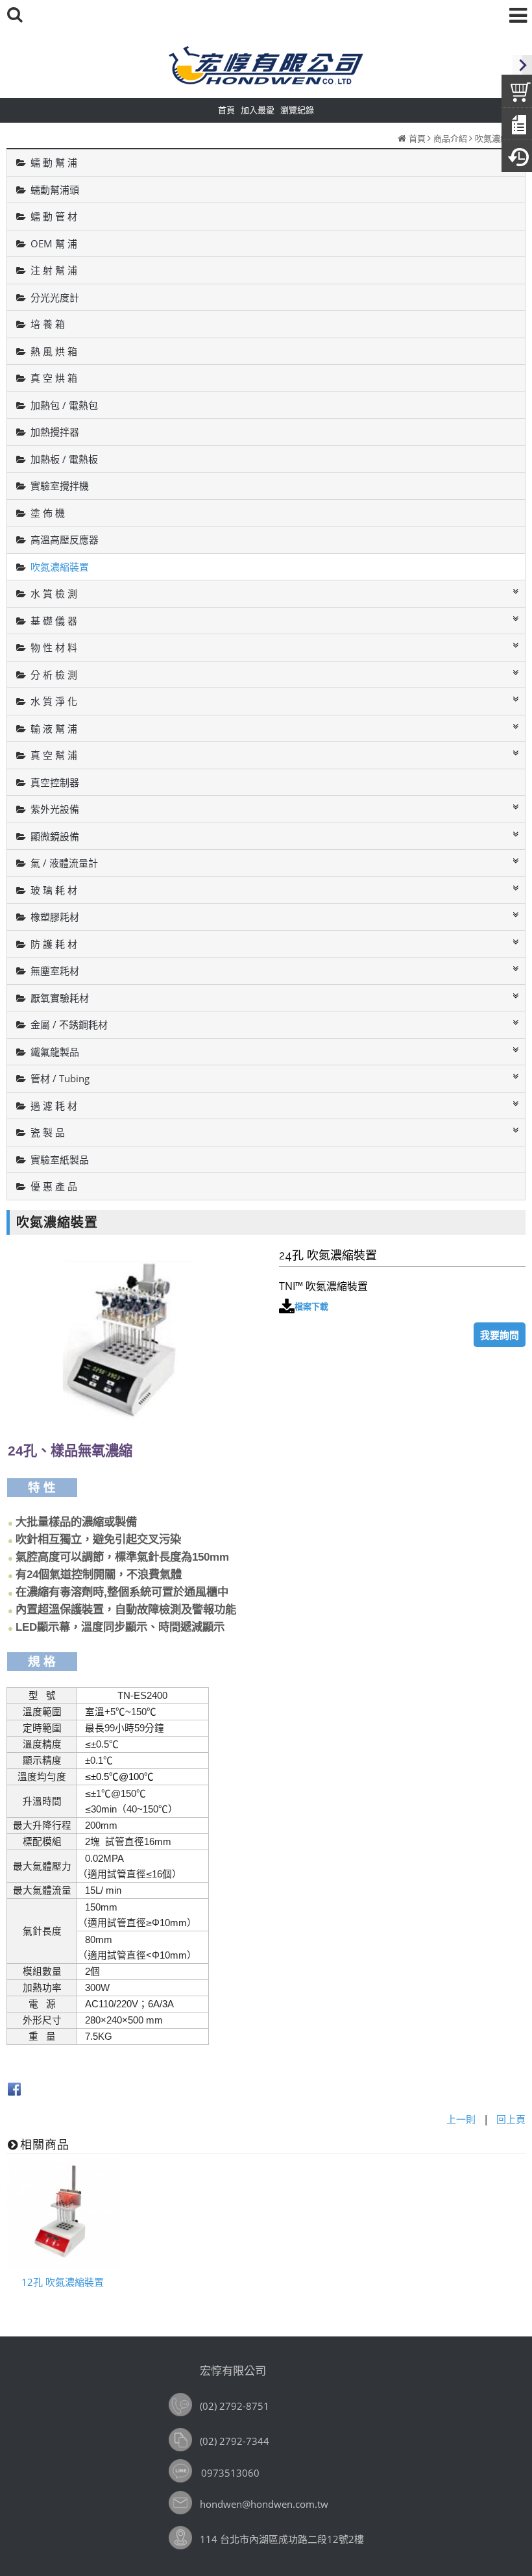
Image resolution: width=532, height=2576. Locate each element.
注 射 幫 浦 (54, 270)
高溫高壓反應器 (65, 539)
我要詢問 (500, 1335)
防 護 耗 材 (54, 944)
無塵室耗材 (55, 971)
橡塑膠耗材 (55, 917)
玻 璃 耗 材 (54, 890)
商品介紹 (450, 138)
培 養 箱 (48, 324)
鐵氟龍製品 (55, 1052)
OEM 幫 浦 (54, 243)
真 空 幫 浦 (54, 755)
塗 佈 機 (48, 513)
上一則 (461, 2119)
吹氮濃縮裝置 (500, 138)
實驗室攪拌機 (60, 486)
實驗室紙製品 (60, 1159)
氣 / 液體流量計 (64, 863)
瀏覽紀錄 (297, 110)
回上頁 (511, 2119)
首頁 (417, 138)
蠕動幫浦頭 (55, 190)
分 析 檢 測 (54, 675)
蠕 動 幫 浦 (54, 162)
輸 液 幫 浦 (54, 728)
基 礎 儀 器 (54, 621)
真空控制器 (55, 782)
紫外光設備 (55, 809)
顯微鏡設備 (55, 836)
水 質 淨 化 (54, 701)
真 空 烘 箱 (54, 378)
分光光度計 (55, 297)
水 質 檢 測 (54, 593)
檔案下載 (311, 1306)
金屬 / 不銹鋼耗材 (69, 1024)
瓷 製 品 (48, 1132)
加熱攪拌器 (55, 432)
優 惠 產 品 (54, 1186)
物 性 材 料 (54, 647)
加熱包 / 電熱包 (64, 405)
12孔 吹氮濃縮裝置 (63, 2282)
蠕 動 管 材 (54, 216)
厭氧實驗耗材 (60, 998)
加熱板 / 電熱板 (64, 459)
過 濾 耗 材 (54, 1106)
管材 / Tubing (60, 1078)
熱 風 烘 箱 (54, 351)
